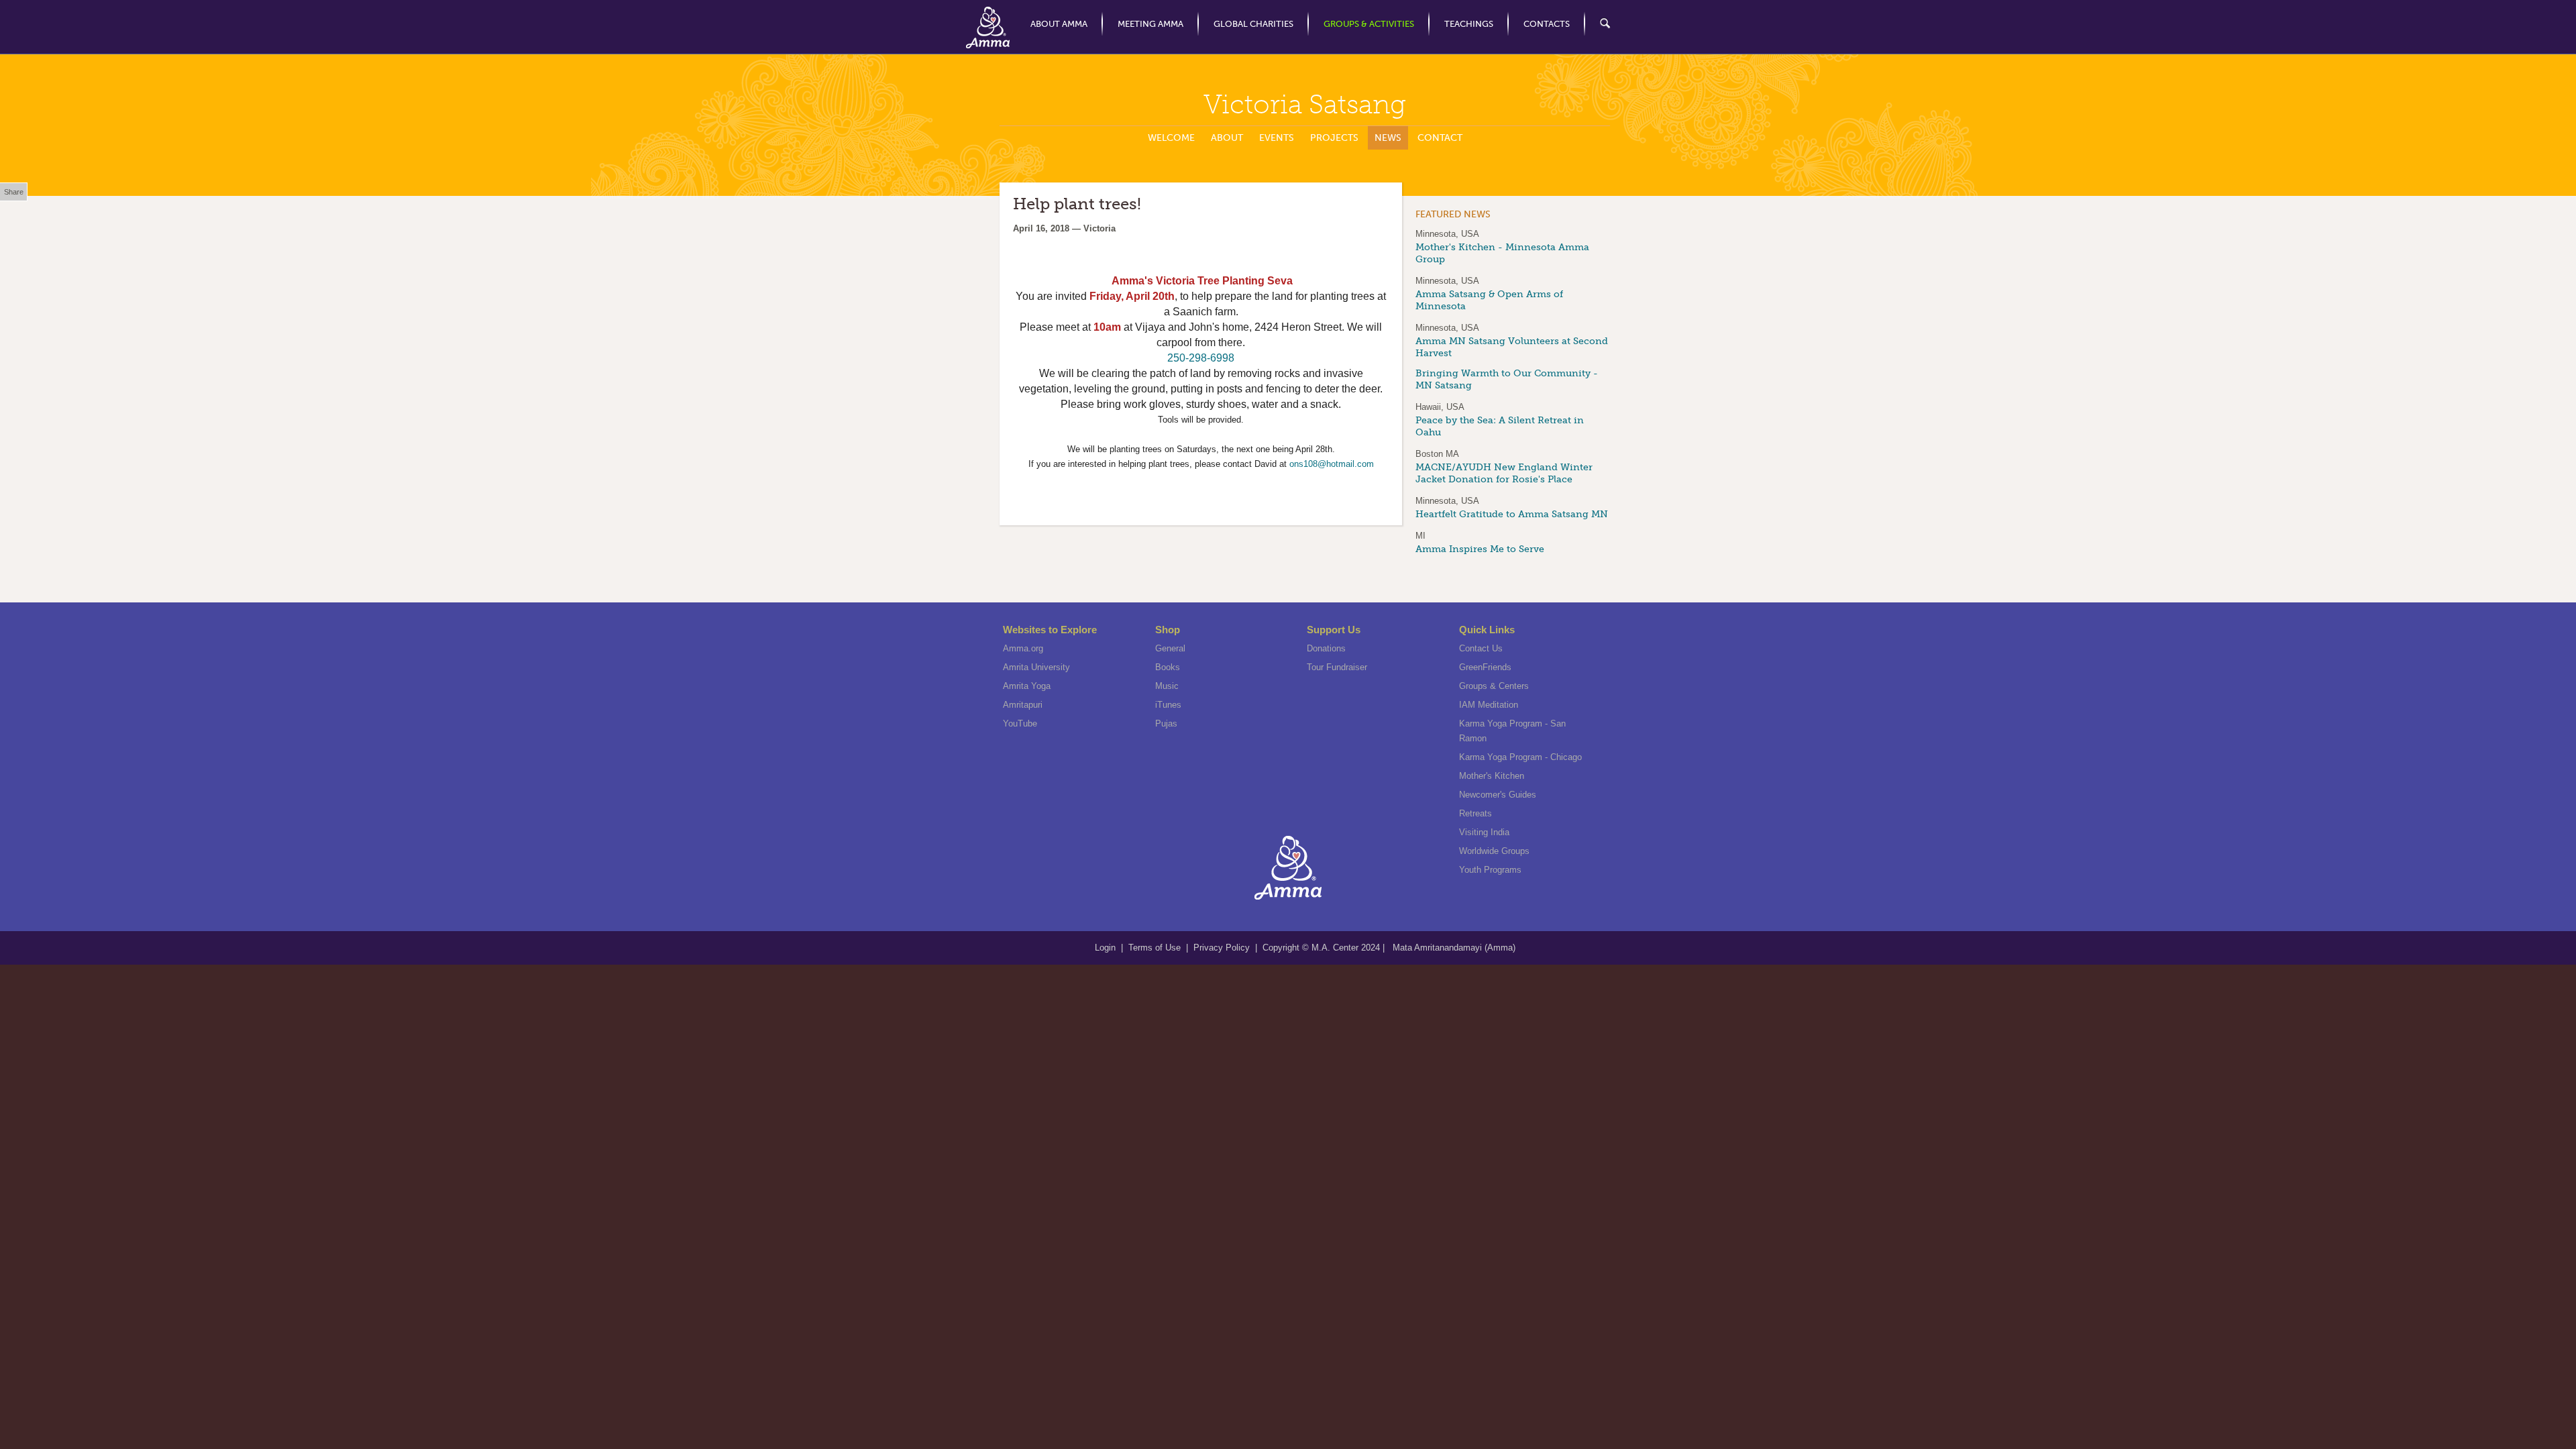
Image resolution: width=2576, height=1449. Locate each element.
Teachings (1469, 24)
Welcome (1171, 138)
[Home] (988, 28)
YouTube (1020, 723)
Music (1167, 686)
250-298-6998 (1201, 358)
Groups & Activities (1369, 24)
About (1227, 138)
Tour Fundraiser (1337, 667)
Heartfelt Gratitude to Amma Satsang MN (1512, 514)
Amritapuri (1023, 705)
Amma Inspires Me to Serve (1480, 549)
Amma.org (1023, 648)
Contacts (1547, 24)
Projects (1334, 138)
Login (1107, 948)
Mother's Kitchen (1492, 776)
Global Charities (1253, 24)
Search (1598, 24)
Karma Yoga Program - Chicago (1520, 757)
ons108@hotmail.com (1332, 464)
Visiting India (1484, 832)
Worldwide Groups (1494, 851)
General (1170, 648)
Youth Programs (1490, 870)
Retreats (1475, 813)
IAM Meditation (1489, 705)
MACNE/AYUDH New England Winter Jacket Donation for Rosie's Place (1504, 473)
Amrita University (1036, 667)
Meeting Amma (1150, 24)
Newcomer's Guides (1498, 795)
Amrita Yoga (1027, 686)
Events (1277, 138)
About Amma (1059, 24)
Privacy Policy (1222, 948)
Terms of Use (1156, 948)
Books (1168, 667)
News (1388, 138)
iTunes (1168, 705)
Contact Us (1481, 648)
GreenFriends (1485, 667)
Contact (1440, 138)
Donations (1326, 648)
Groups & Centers (1494, 686)
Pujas (1166, 723)
